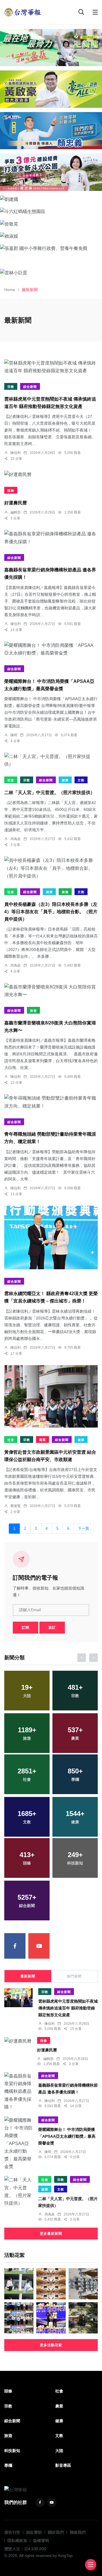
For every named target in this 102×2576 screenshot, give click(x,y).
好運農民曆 (16, 503)
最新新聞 (28, 1976)
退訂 (52, 1628)
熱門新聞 (74, 1976)
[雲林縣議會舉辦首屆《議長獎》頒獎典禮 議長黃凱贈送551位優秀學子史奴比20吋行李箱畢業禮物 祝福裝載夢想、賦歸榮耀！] (51, 2318)
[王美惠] (51, 48)
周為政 (16, 839)
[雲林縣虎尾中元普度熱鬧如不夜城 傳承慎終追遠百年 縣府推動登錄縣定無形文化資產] (51, 367)
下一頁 (83, 1529)
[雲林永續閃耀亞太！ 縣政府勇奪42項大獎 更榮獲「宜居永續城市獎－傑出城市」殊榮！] (51, 1238)
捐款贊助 (34, 2532)
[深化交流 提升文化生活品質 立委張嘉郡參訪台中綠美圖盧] (19, 2284)
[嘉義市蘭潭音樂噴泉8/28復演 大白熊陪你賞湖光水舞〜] (51, 991)
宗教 (11, 387)
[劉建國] (51, 199)
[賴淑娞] (51, 236)
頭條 (11, 491)
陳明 (14, 735)
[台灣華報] (23, 12)
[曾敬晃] (51, 224)
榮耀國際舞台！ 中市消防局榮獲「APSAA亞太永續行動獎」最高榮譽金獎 (67, 2136)
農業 (42, 1440)
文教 (81, 780)
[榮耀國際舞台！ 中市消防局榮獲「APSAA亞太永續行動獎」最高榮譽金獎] (51, 649)
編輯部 (16, 512)
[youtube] (39, 1946)
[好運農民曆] (51, 474)
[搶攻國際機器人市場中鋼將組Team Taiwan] (51, 2284)
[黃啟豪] (51, 89)
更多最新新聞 (51, 2234)
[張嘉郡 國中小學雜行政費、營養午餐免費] (51, 248)
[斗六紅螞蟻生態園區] (51, 211)
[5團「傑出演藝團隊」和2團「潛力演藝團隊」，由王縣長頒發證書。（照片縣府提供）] (19, 2318)
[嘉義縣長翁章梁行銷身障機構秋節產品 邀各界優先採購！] (51, 538)
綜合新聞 (30, 387)
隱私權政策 (17, 2541)
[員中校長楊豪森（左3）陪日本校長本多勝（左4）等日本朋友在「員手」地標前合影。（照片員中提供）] (51, 868)
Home (10, 290)
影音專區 (63, 2465)
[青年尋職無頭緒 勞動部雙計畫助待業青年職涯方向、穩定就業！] (51, 1102)
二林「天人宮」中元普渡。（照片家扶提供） (50, 793)
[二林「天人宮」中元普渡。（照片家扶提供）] (51, 760)
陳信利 (16, 453)
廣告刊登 (12, 2532)
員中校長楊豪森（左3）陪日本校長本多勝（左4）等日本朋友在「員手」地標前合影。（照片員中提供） (51, 912)
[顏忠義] (51, 131)
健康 (65, 780)
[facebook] (15, 1946)
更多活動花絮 (51, 2345)
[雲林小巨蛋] (51, 273)
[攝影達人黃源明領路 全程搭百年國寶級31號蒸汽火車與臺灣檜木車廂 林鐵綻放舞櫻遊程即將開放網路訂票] (83, 2318)
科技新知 (12, 2451)
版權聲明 (41, 2541)
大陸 (59, 2451)
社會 (11, 780)
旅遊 (65, 892)
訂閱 (25, 1628)
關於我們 (56, 2532)
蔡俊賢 (16, 1506)
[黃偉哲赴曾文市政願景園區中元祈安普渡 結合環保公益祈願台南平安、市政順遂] (51, 1397)
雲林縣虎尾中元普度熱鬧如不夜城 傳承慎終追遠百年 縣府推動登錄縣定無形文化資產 (68, 2008)
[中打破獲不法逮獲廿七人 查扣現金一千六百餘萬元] (83, 2284)
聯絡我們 (78, 2532)
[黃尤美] (51, 172)
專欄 (8, 2465)
